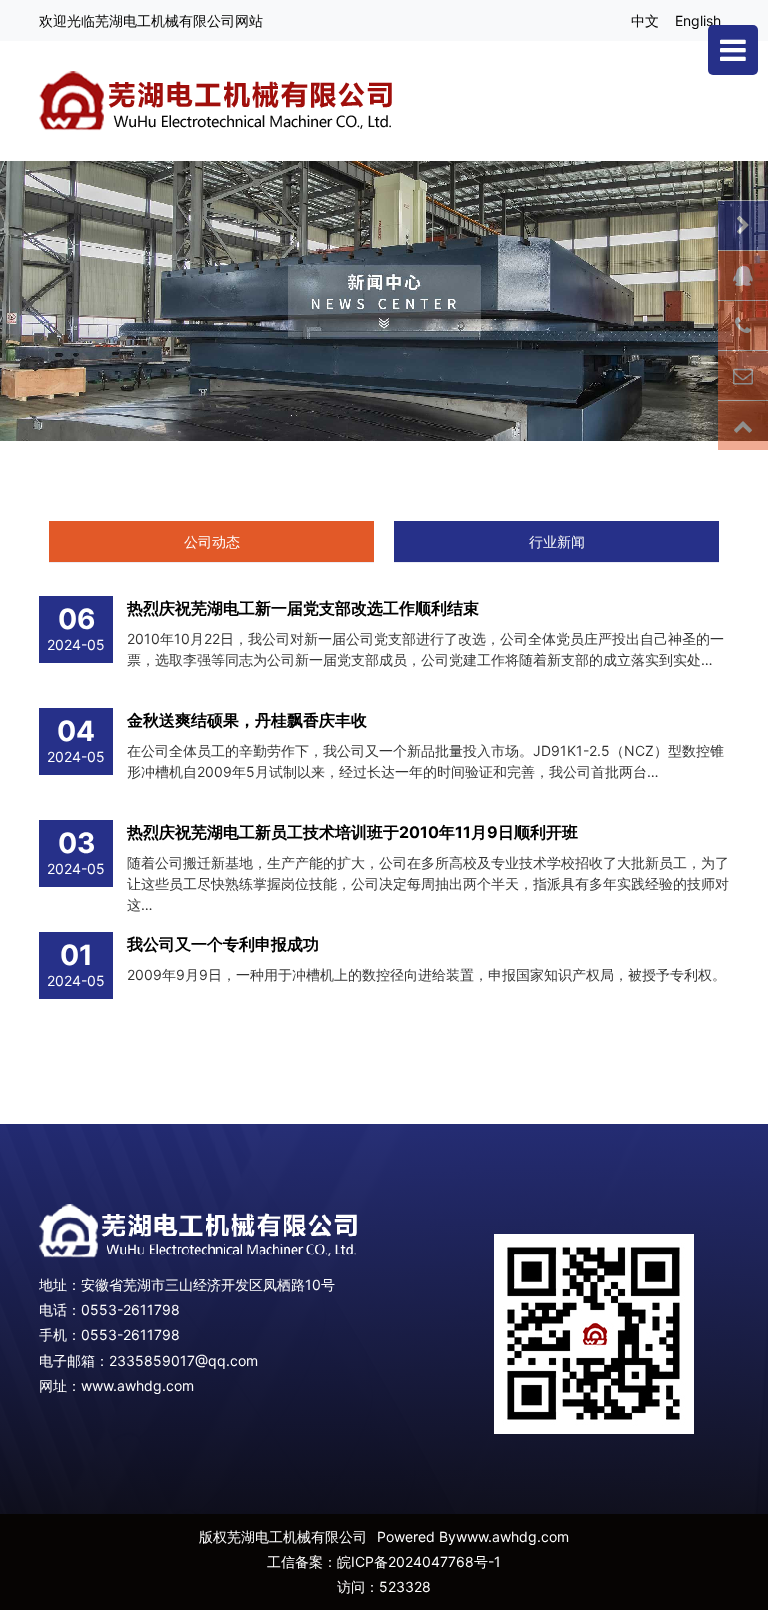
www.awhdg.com (137, 1385)
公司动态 (212, 541)
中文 (645, 20)
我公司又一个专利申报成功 (223, 944)
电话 (53, 1309)
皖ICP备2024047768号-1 (419, 1561)
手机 (53, 1334)
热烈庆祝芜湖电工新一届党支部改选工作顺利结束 (303, 608)
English (698, 20)
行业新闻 (557, 541)
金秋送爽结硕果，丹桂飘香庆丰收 (247, 720)
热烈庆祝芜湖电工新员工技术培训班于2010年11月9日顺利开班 (352, 832)
